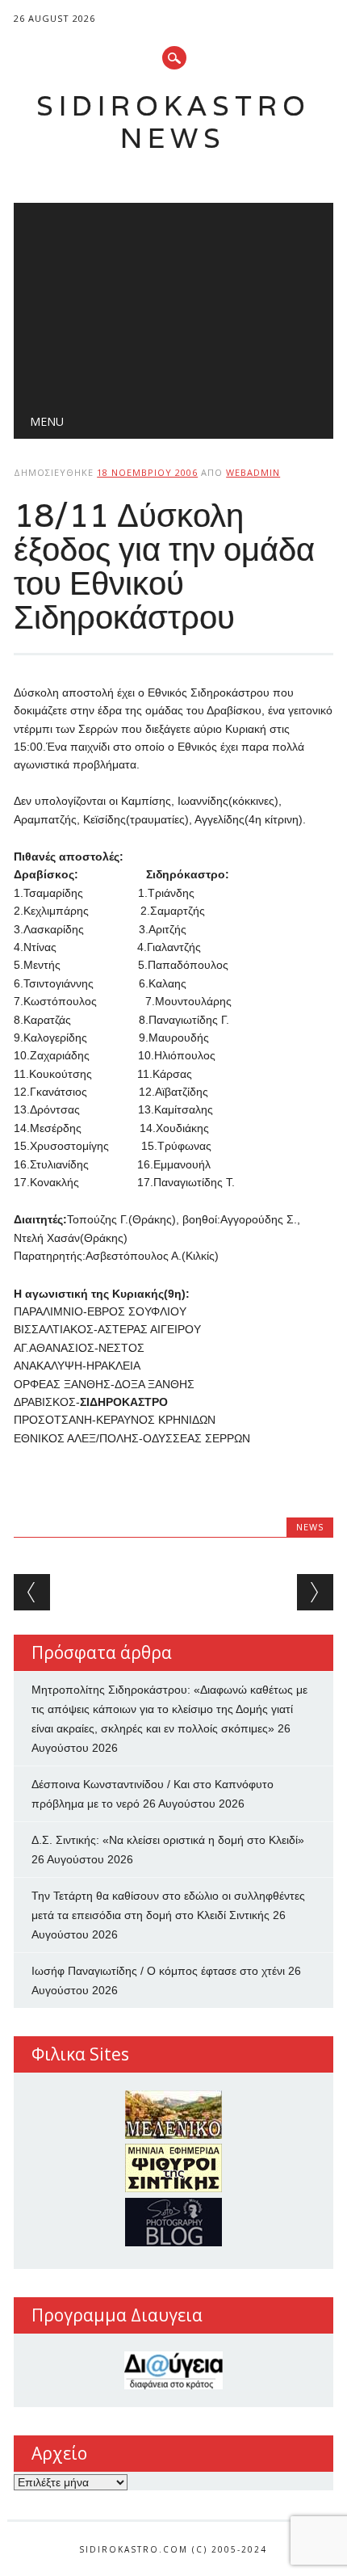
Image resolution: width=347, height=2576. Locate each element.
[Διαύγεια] (173, 2370)
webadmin (253, 472)
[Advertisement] (173, 300)
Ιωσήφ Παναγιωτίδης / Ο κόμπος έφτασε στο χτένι (158, 1971)
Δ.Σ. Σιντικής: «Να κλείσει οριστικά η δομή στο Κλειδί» (168, 1840)
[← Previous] (32, 1592)
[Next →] (315, 1592)
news (310, 1527)
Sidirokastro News (173, 122)
